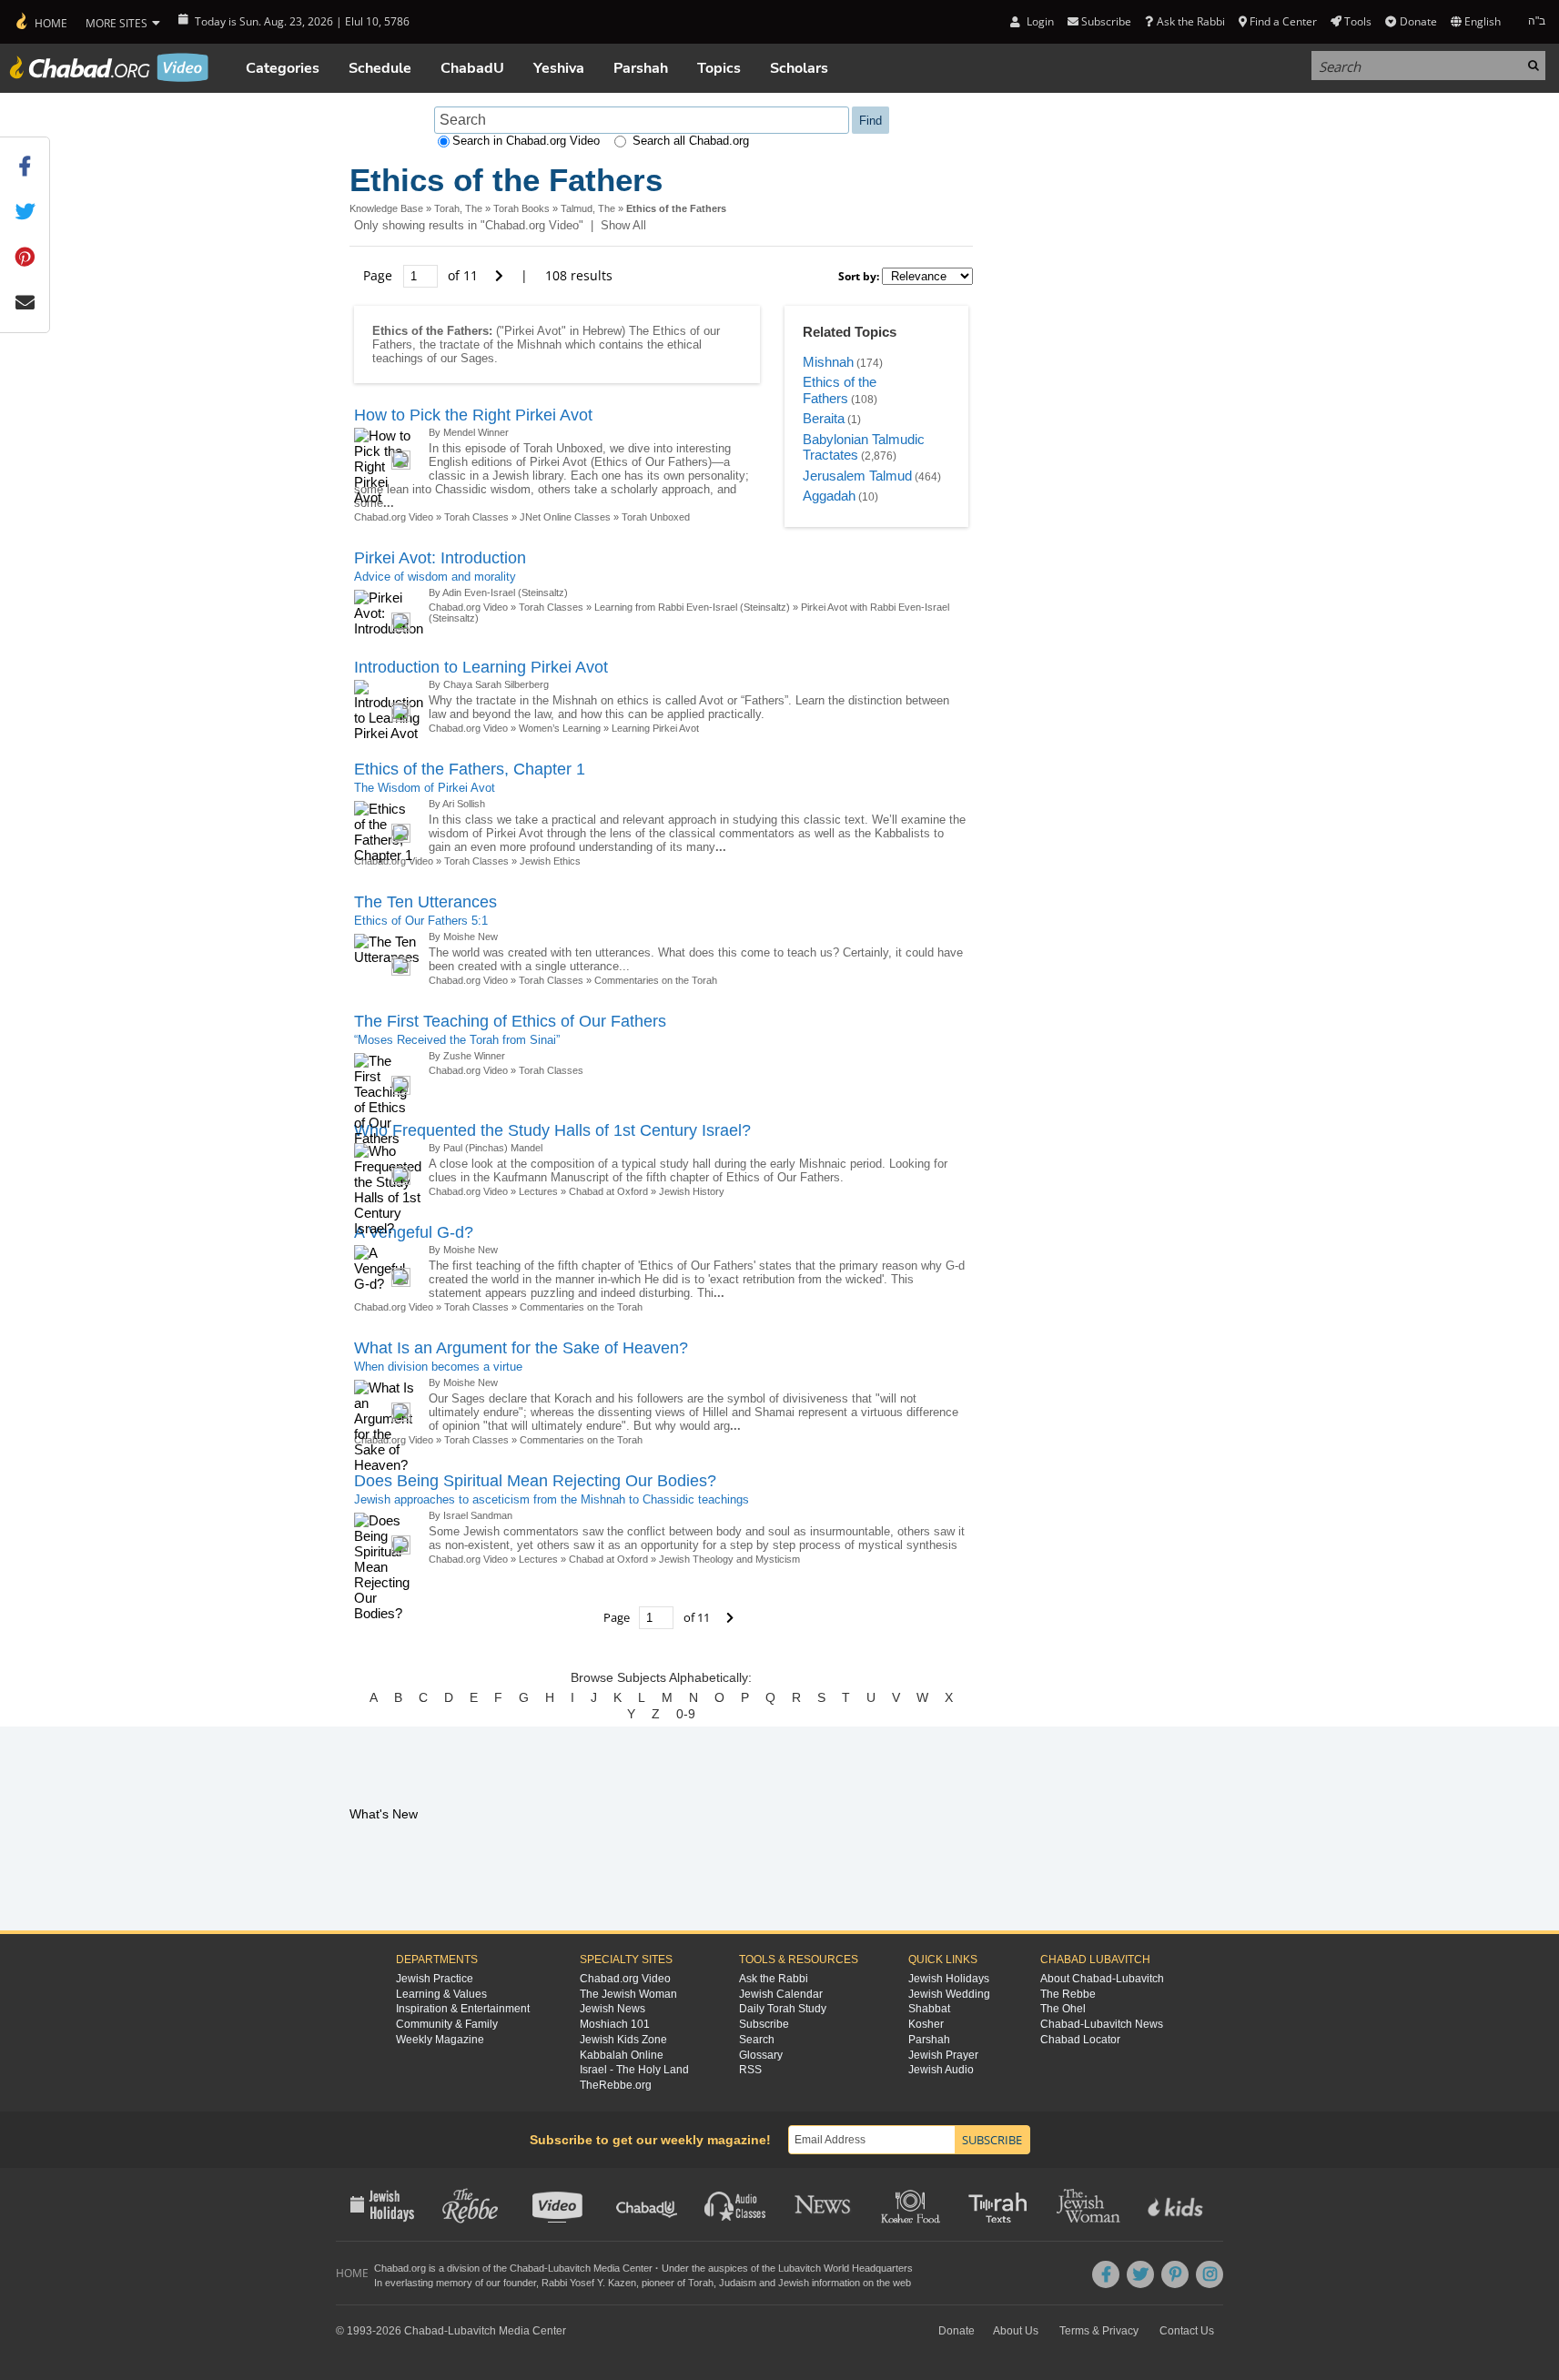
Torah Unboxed (656, 517)
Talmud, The (588, 208)
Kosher (926, 2024)
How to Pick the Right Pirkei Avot (473, 415)
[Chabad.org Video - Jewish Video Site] (109, 67)
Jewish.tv (559, 2204)
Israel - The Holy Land (634, 2070)
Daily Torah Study (783, 2009)
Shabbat (929, 2009)
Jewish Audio (941, 2070)
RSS (750, 2070)
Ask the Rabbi (1190, 21)
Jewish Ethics (550, 861)
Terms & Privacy (1099, 2331)
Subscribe (764, 2024)
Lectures (538, 1191)
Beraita (824, 418)
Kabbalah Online (622, 2055)
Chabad (527, 2268)
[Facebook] (1106, 2274)
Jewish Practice (435, 1979)
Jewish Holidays (949, 1979)
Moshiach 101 (615, 2024)
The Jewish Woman (628, 1994)
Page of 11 (422, 275)
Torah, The (458, 208)
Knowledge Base (386, 208)
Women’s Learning (560, 728)
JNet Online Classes (565, 517)
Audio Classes (736, 2204)
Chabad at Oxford (608, 1191)
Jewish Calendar (781, 1994)
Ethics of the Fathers (840, 390)
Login (1038, 21)
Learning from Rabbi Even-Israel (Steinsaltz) (692, 607)
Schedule (380, 68)
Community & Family (447, 2024)
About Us (1016, 2331)
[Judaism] (40, 22)
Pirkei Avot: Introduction (440, 558)
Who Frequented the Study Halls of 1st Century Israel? (552, 1130)
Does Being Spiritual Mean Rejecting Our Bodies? (535, 1481)
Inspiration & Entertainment (463, 2009)
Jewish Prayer (943, 2055)
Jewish (794, 2283)
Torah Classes (476, 517)
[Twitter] (1140, 2274)
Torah (701, 2283)
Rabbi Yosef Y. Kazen (589, 2283)
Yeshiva (559, 68)
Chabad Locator (1080, 2040)
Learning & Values (441, 1994)
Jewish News (612, 2009)
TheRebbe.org (616, 2085)
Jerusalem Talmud (857, 476)
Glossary (761, 2055)
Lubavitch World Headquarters (845, 2268)
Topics (719, 68)
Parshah (641, 68)
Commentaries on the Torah (656, 980)
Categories (283, 68)
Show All (623, 225)
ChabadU (472, 68)
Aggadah (829, 496)
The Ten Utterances (425, 902)
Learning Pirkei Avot (655, 728)
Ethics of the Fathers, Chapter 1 (470, 769)
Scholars (799, 68)
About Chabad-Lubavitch (1102, 1979)
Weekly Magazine (440, 2040)
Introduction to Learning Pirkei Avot (481, 667)
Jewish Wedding (949, 1994)
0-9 (686, 1714)
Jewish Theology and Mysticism (729, 1559)
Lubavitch (569, 2268)
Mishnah (828, 362)
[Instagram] (1210, 2274)
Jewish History (692, 1191)
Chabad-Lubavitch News (1102, 2024)
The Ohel (1063, 2009)
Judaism (738, 2283)
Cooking (912, 2204)
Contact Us (1187, 2331)
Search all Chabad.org (691, 141)
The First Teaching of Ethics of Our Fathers (510, 1021)
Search (757, 2040)
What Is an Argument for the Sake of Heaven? (521, 1348)
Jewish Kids (1177, 2204)
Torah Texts (1001, 2204)
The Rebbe (1068, 1994)
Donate (1418, 21)
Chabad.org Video (394, 517)
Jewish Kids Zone (623, 2040)
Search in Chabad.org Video (526, 141)
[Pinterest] (1175, 2274)
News (824, 2204)
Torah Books (521, 208)
